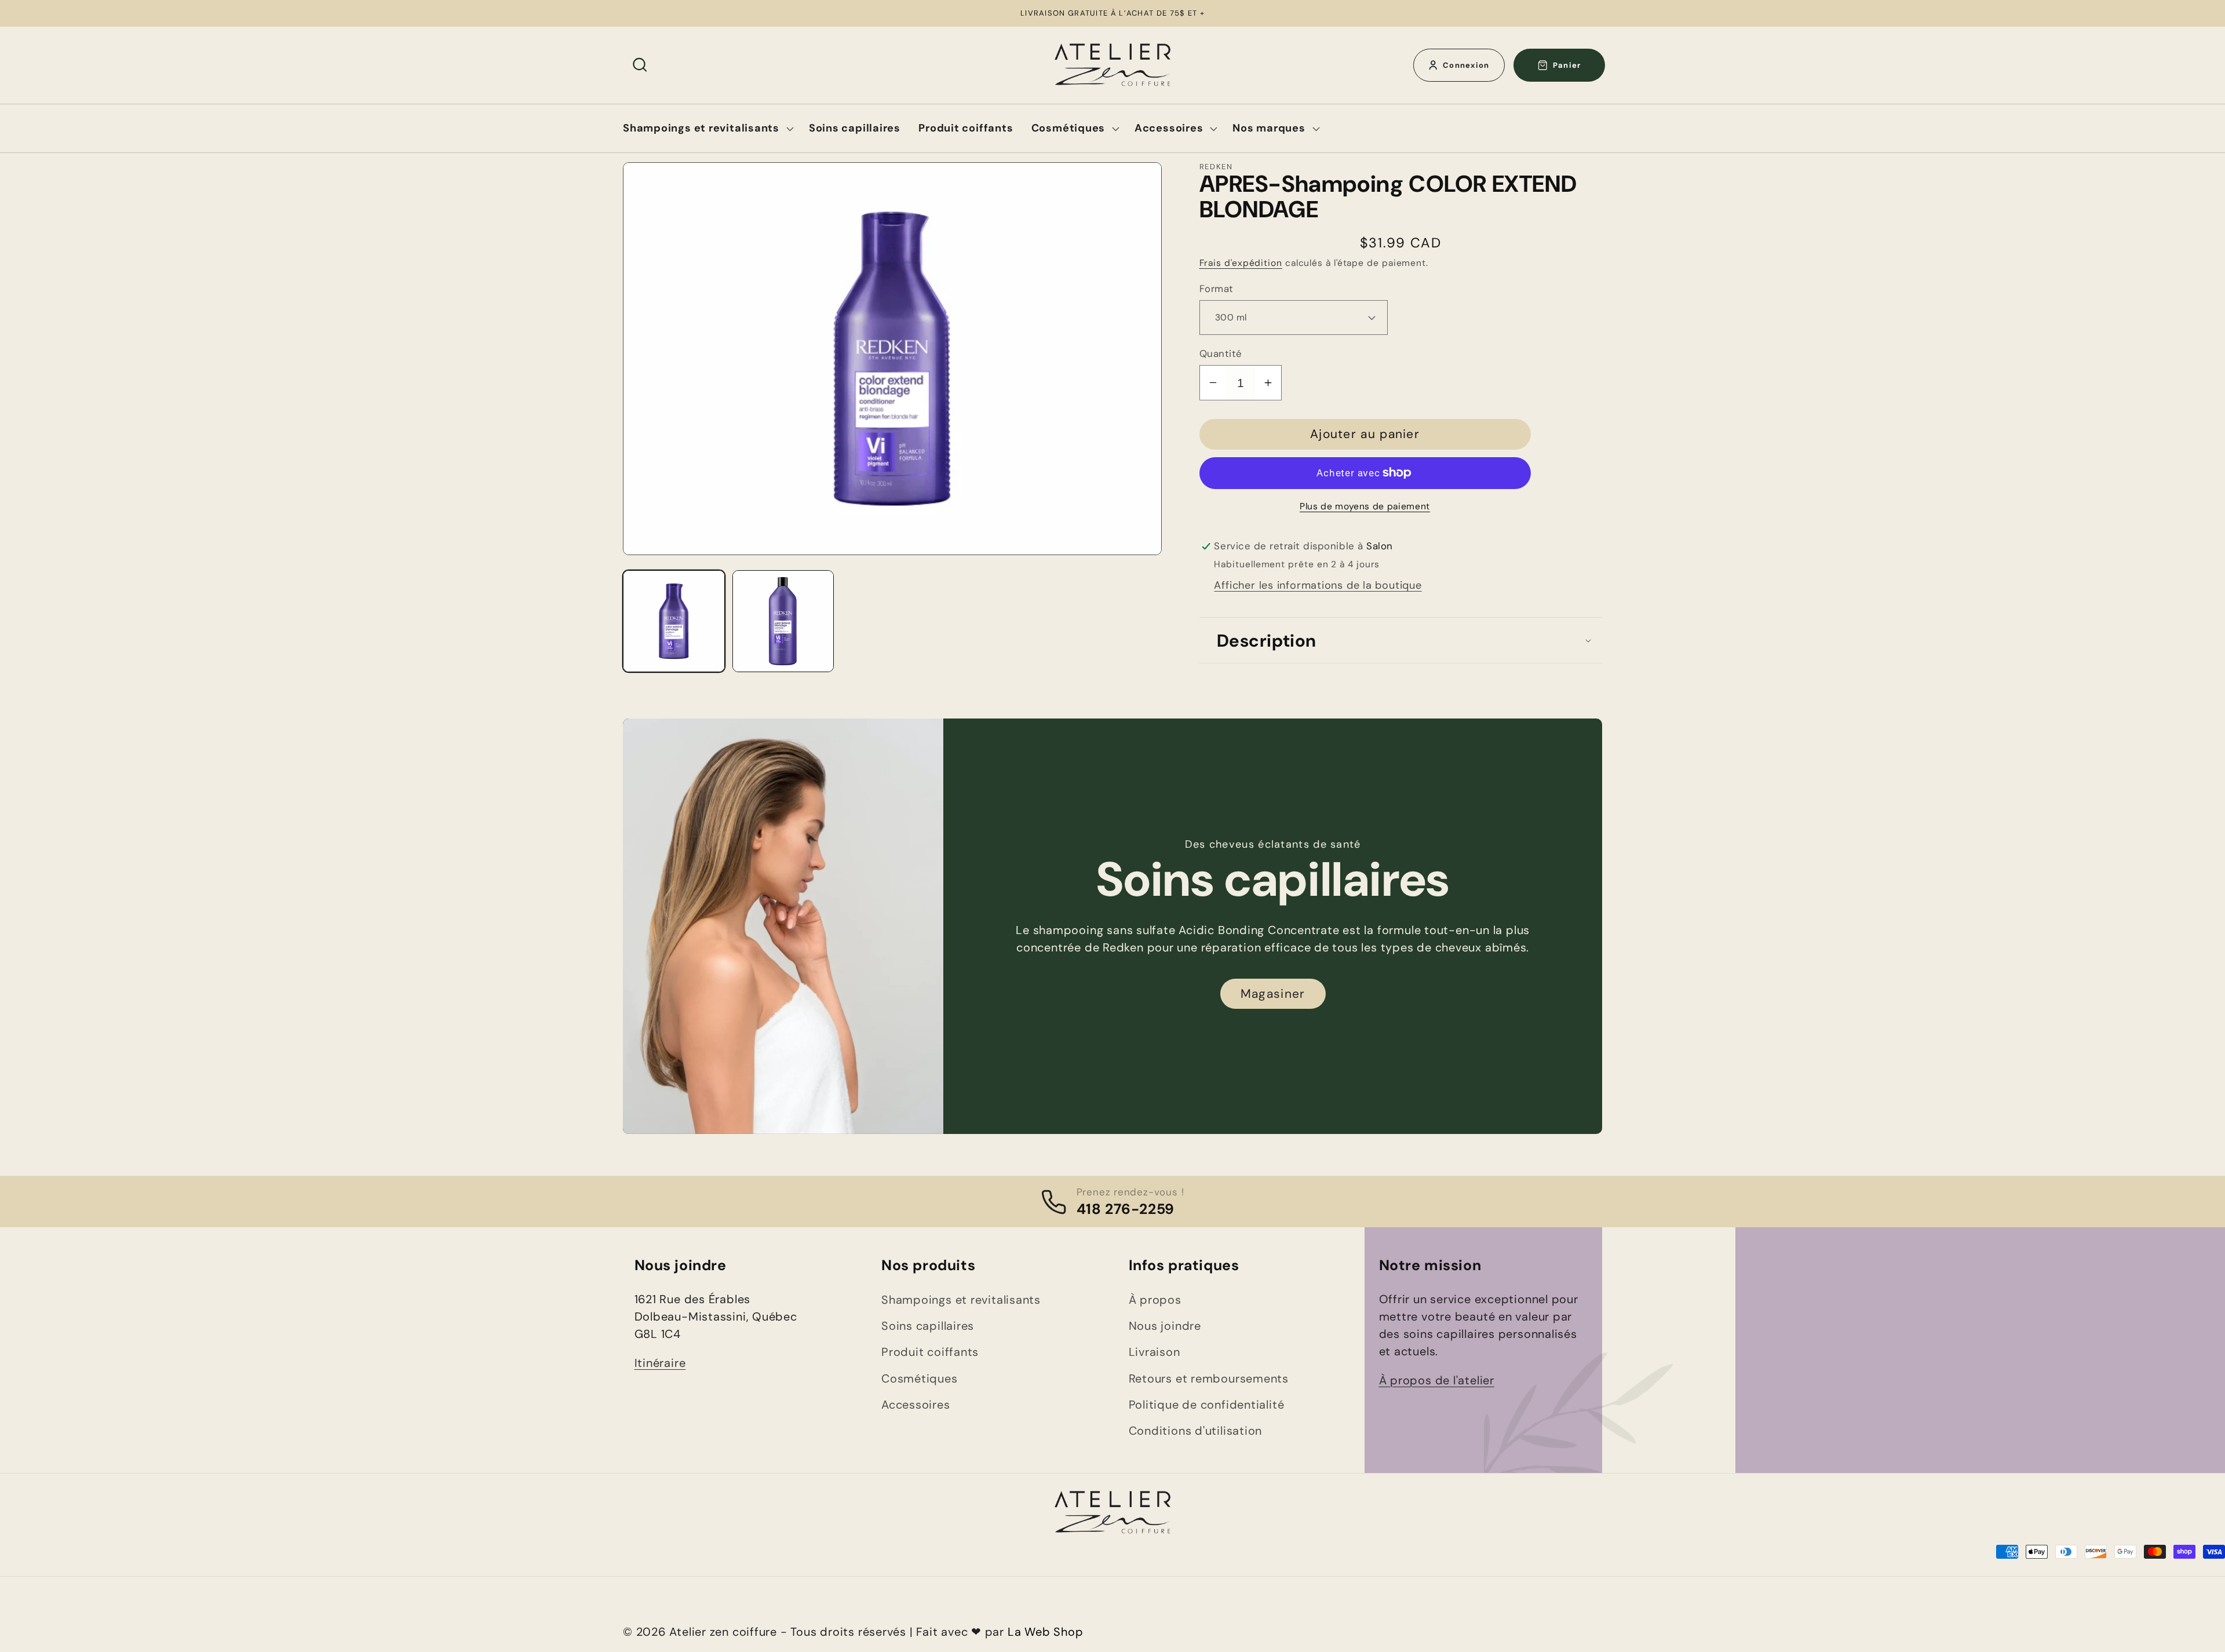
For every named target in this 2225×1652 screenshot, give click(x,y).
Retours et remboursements (1209, 1379)
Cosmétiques (920, 1379)
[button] (639, 65)
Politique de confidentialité (1207, 1405)
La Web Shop (1046, 1632)
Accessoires (916, 1405)
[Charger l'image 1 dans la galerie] (674, 621)
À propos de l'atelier (1437, 1380)
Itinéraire (660, 1363)
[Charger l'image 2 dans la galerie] (783, 621)
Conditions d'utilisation (1196, 1431)
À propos (1155, 1300)
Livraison (1155, 1352)
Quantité (1221, 353)
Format (1217, 289)
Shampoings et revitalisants (961, 1300)
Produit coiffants (930, 1352)
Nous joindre (1165, 1326)
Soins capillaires (928, 1326)
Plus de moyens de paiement (1365, 506)
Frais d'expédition (1241, 263)
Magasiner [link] (1272, 994)
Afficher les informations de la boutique (1318, 585)
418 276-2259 (1126, 1209)
